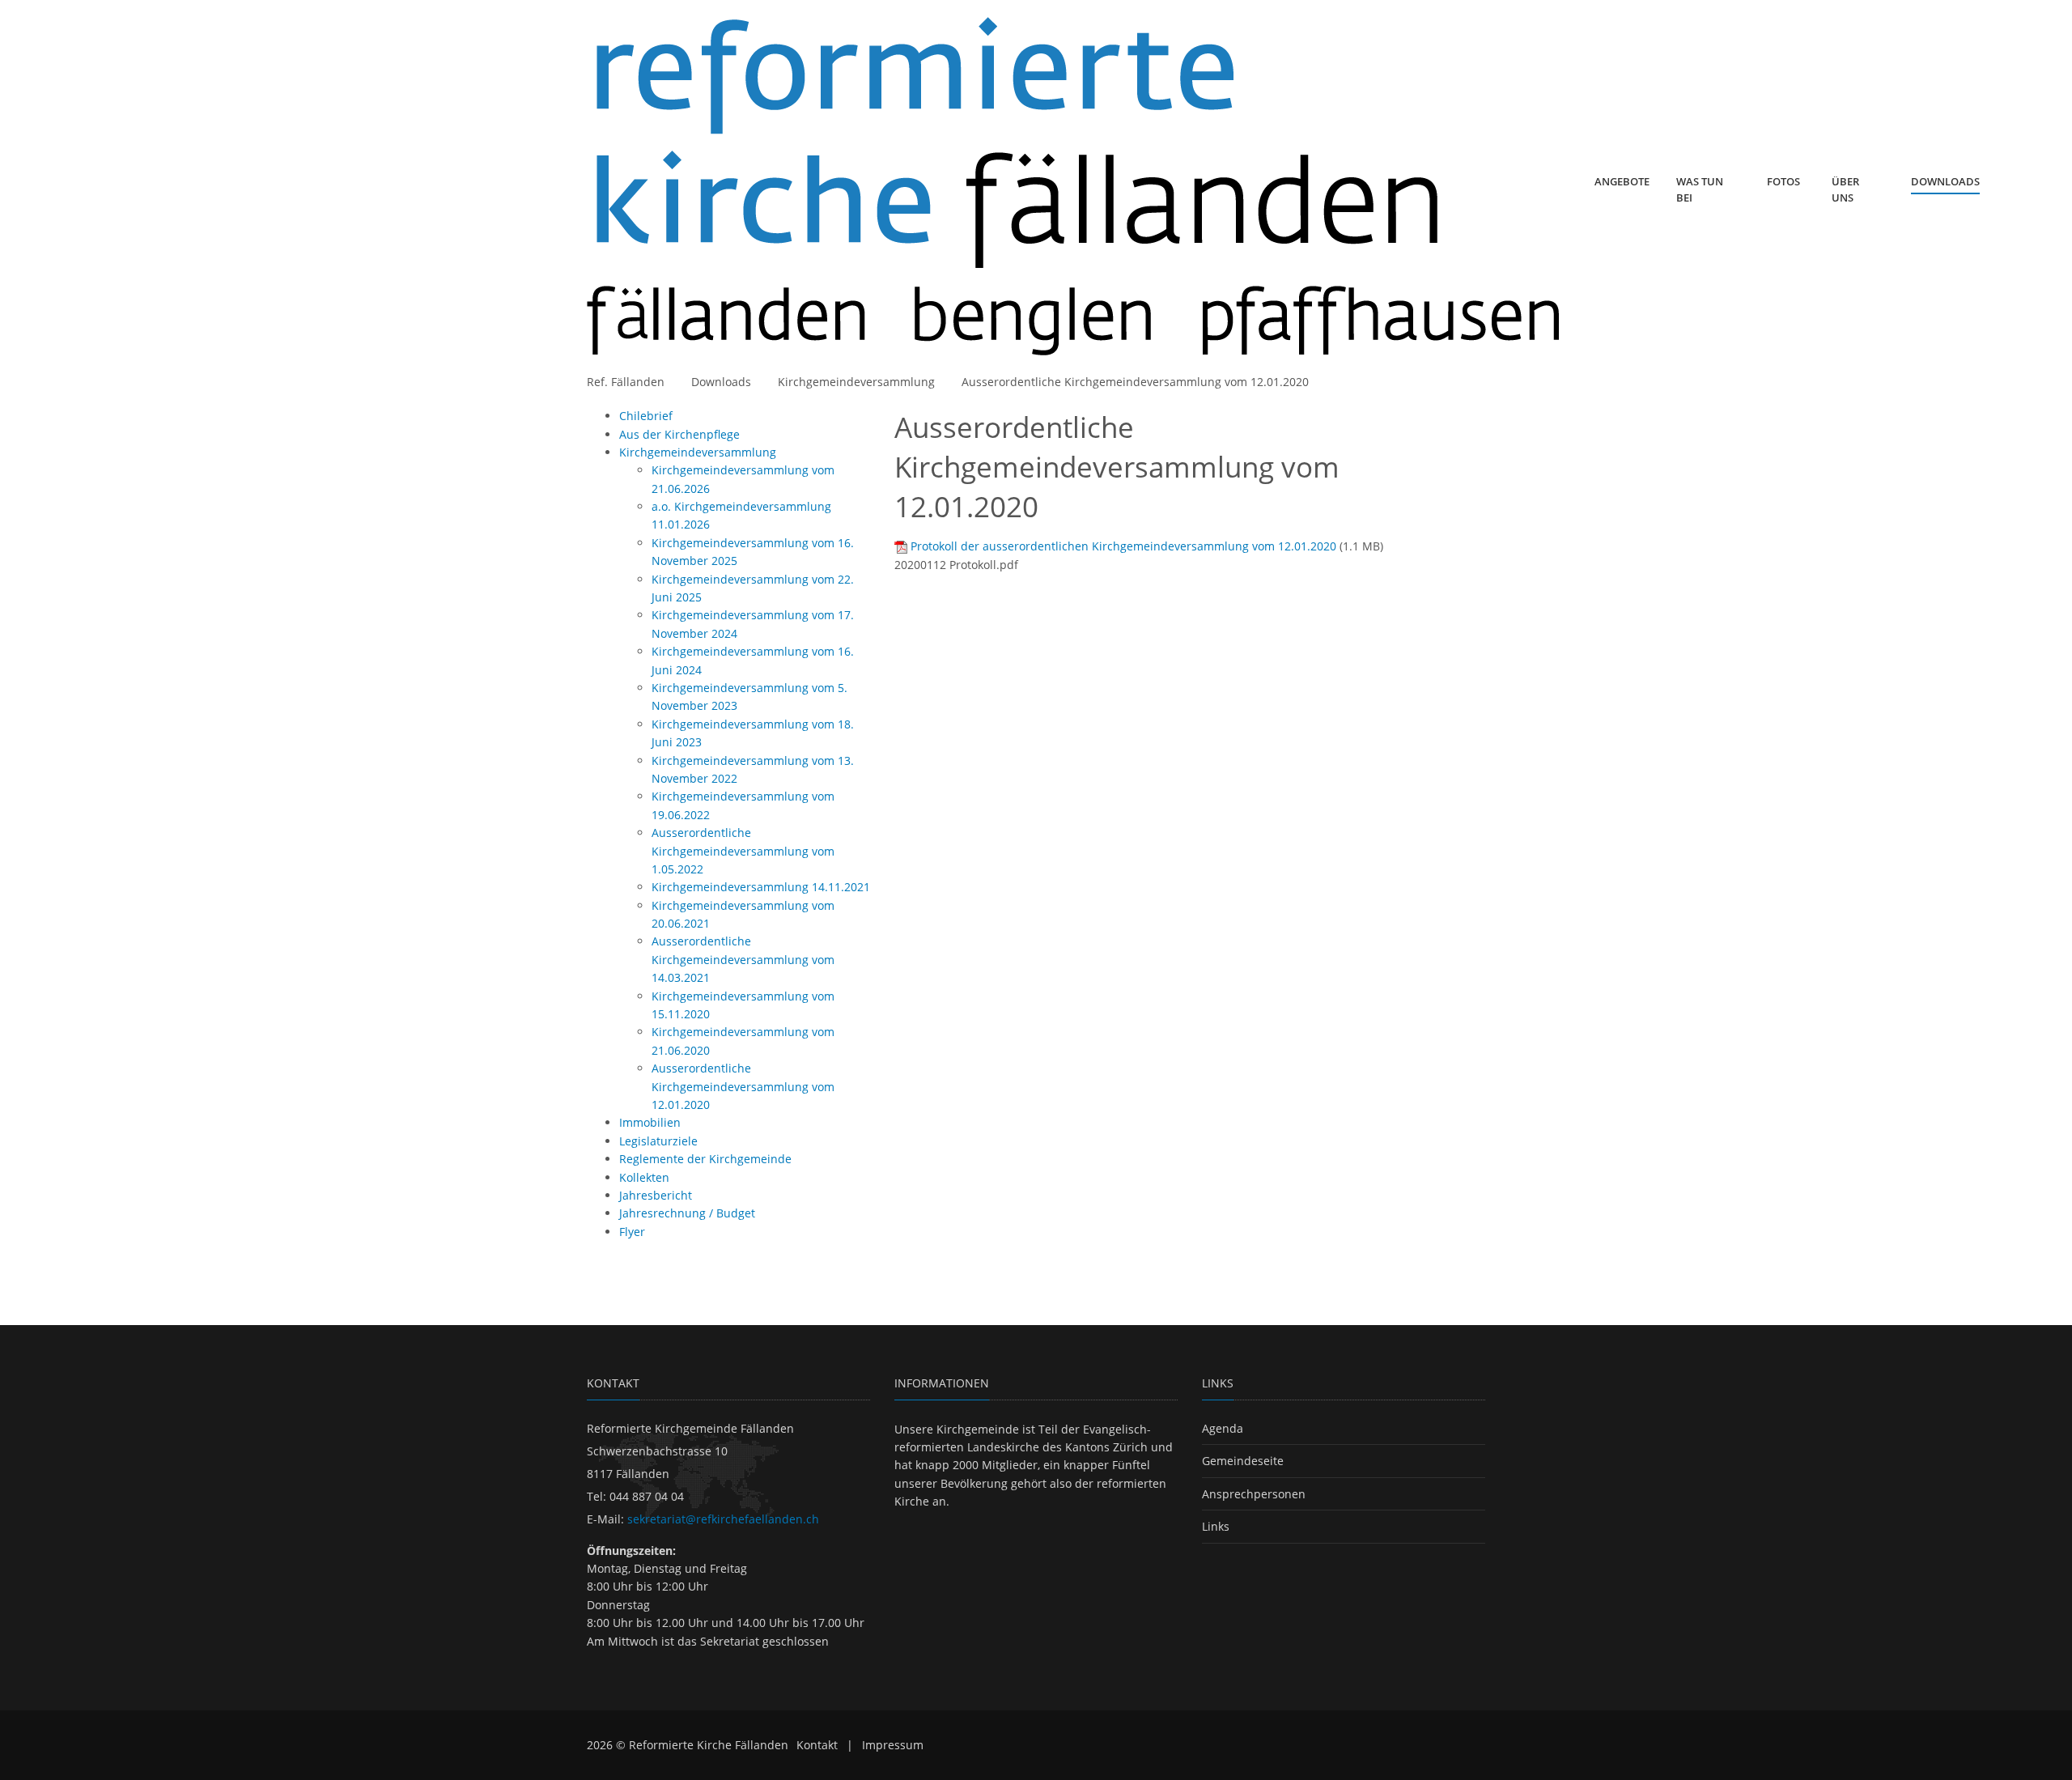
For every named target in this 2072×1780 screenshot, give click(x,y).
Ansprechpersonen (1254, 1494)
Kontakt (817, 1745)
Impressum (893, 1745)
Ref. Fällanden (626, 382)
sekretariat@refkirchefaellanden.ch (723, 1519)
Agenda (1223, 1428)
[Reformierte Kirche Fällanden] (1073, 187)
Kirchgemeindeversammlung (856, 382)
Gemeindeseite (1243, 1461)
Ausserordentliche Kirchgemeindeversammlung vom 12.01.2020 (1135, 382)
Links (1216, 1526)
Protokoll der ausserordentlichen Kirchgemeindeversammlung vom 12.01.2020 (1123, 546)
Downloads (721, 382)
